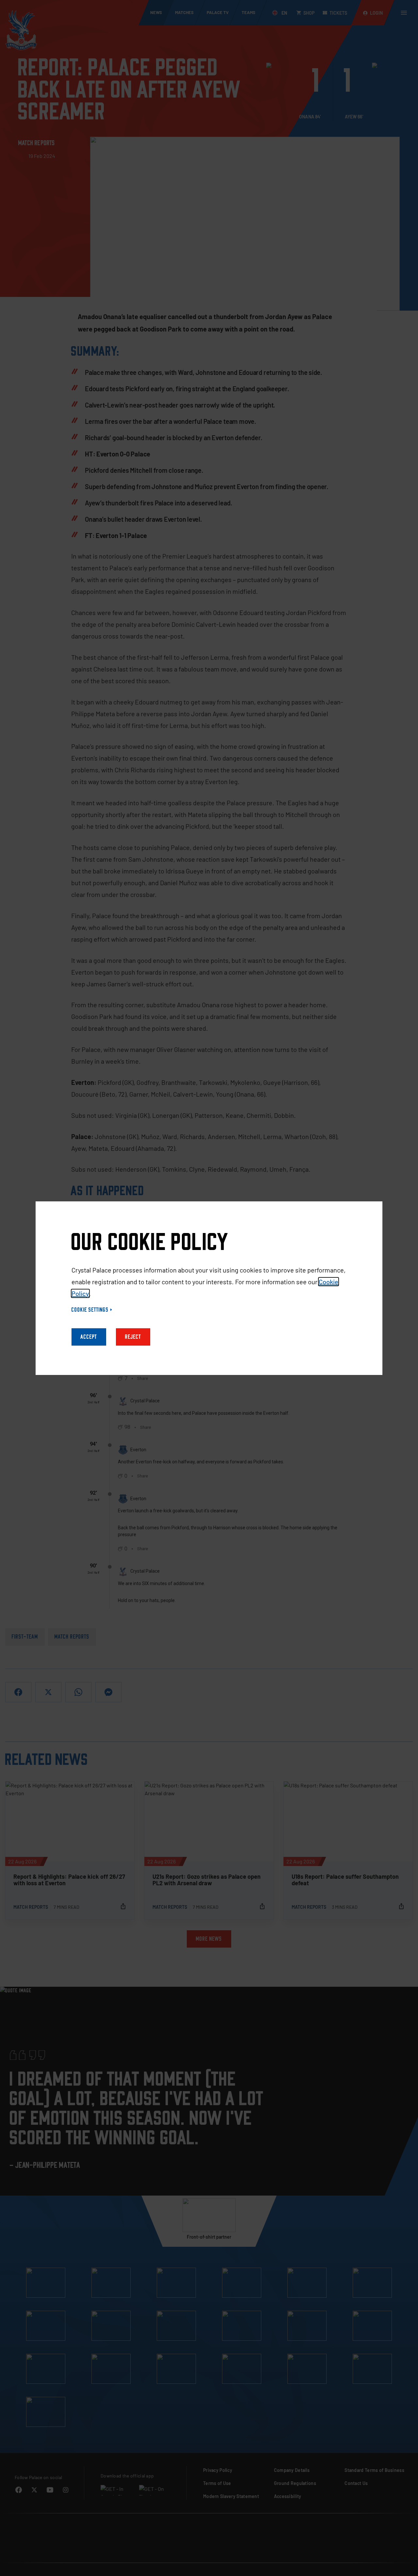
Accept (89, 1337)
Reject (133, 1337)
